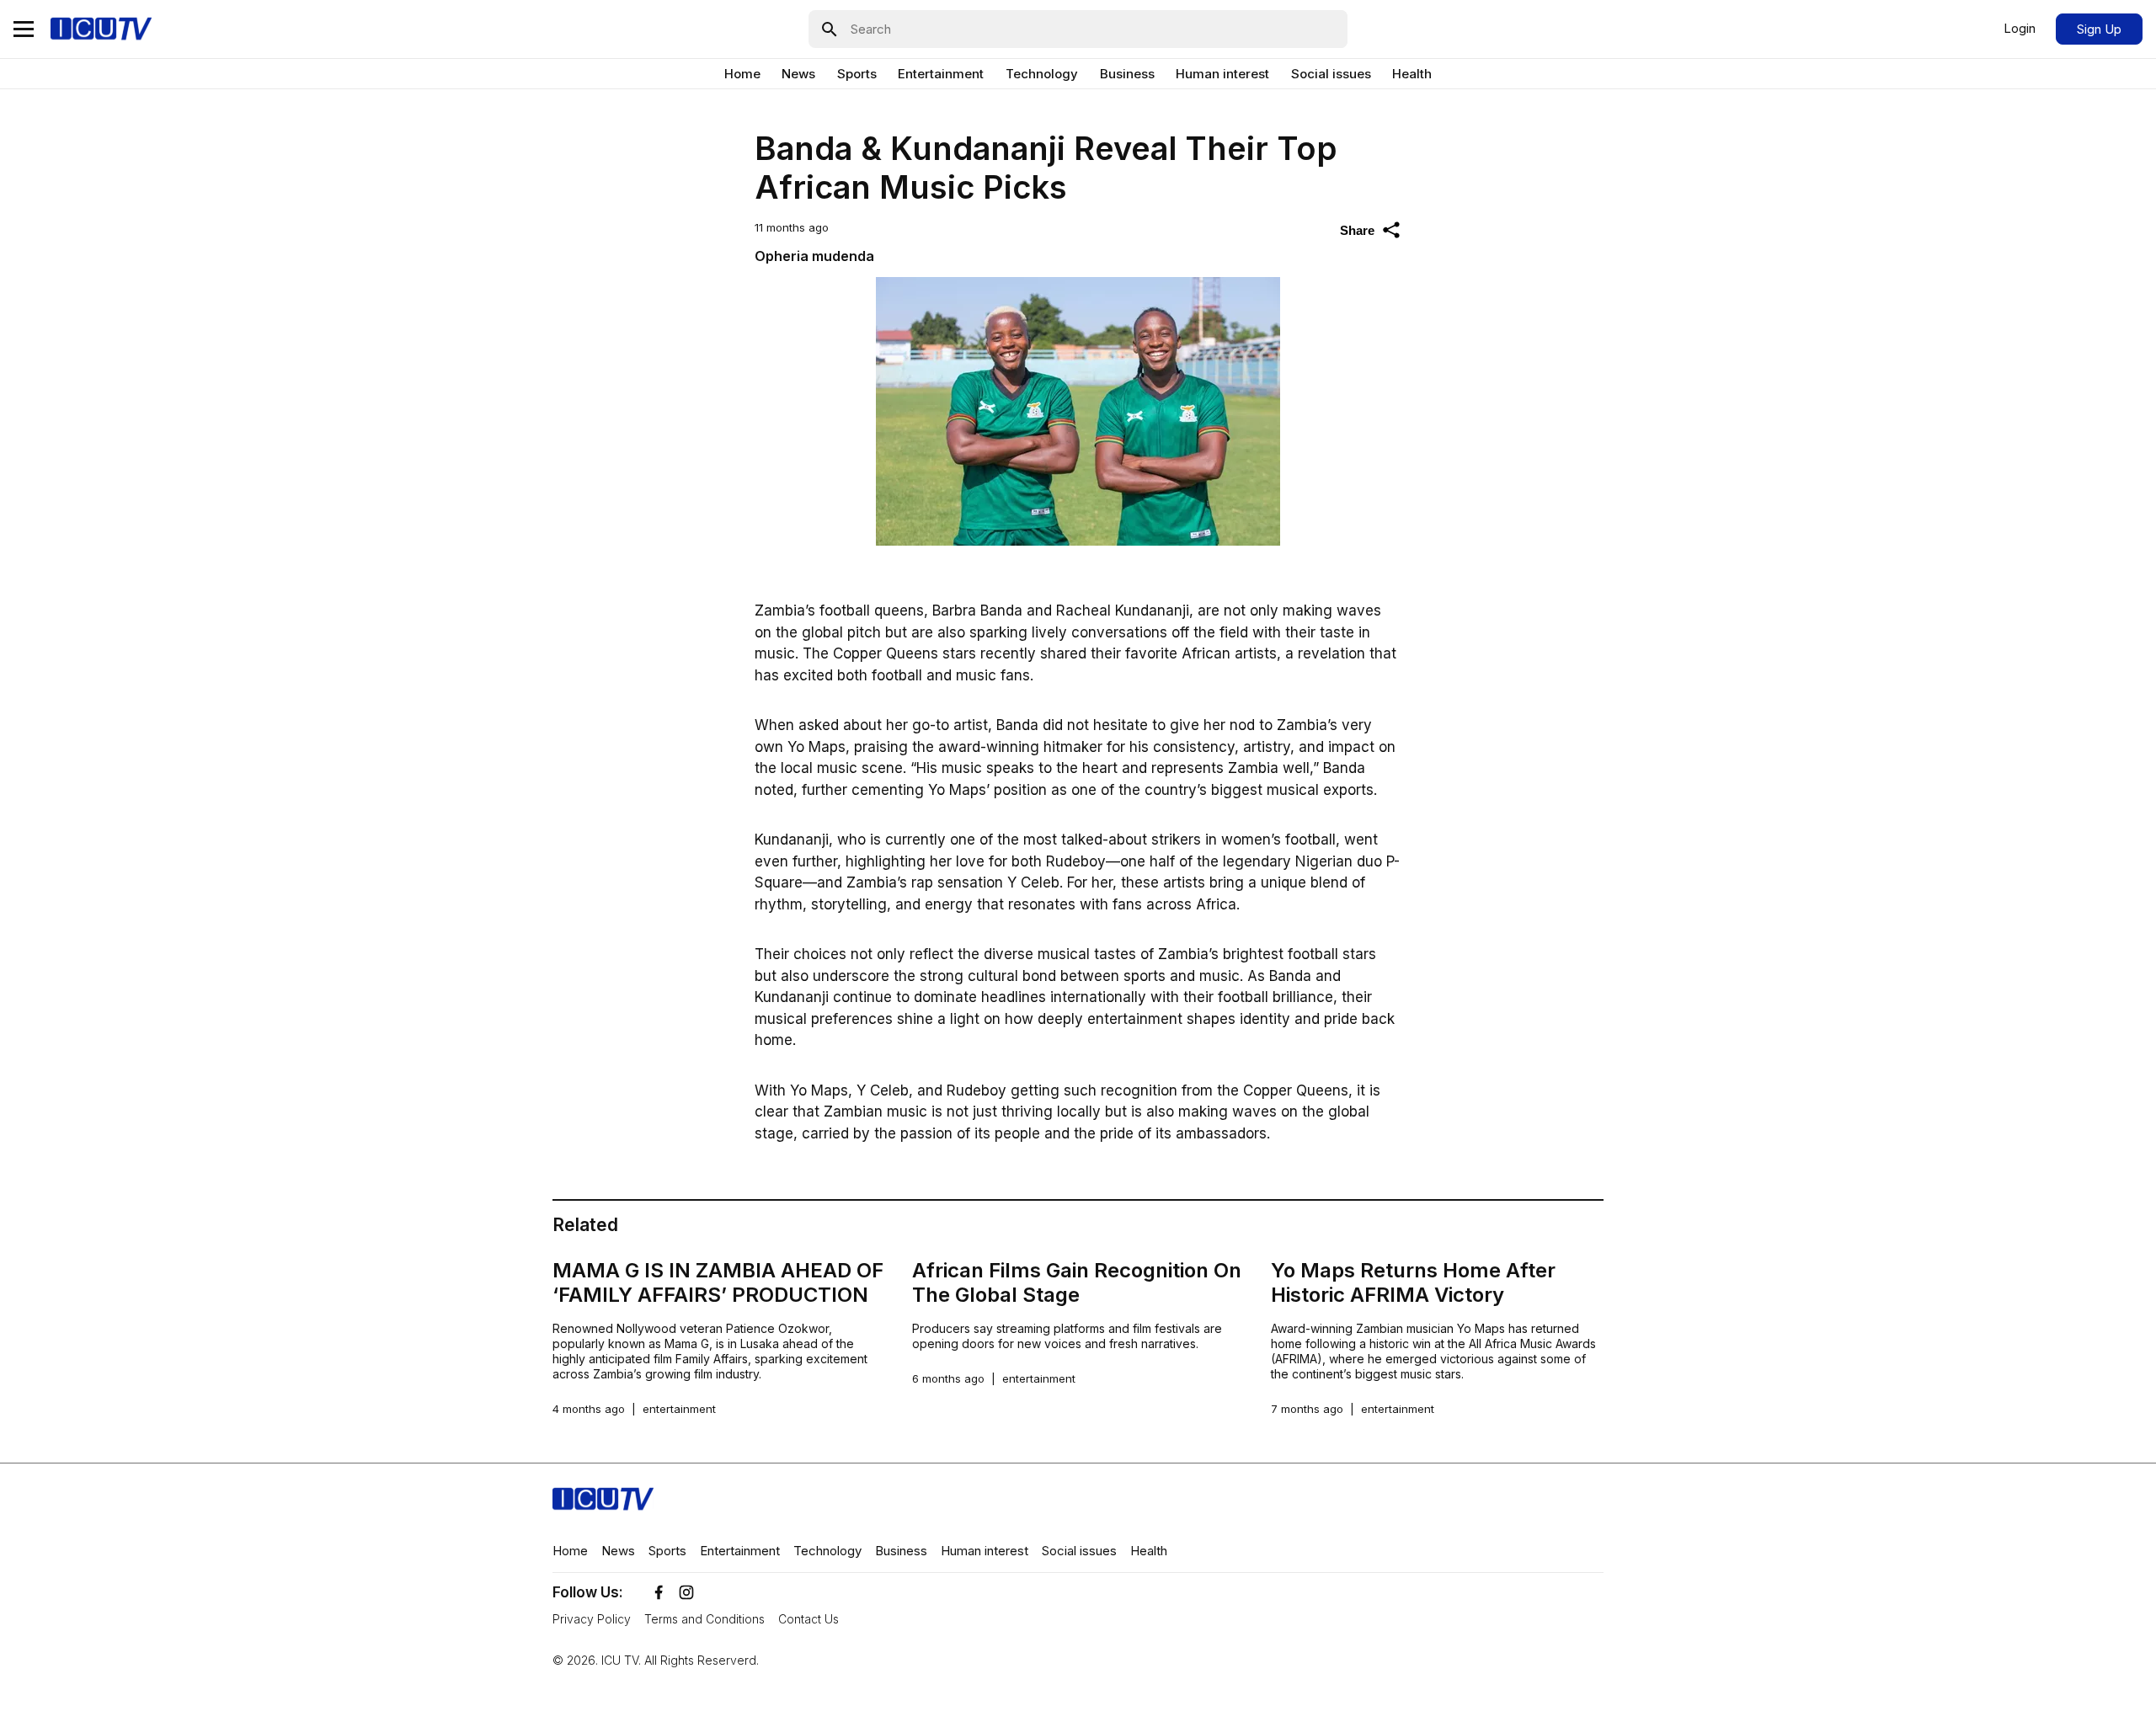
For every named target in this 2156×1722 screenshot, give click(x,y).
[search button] (824, 29)
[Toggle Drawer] (24, 29)
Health (1412, 74)
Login (2020, 28)
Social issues (1331, 74)
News (798, 74)
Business (1127, 74)
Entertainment (941, 74)
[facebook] (659, 1592)
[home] (101, 29)
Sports (857, 74)
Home (742, 74)
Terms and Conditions (704, 1619)
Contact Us (808, 1619)
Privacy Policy (592, 1619)
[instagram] (686, 1592)
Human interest (1222, 74)
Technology (1042, 74)
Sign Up (2099, 29)
